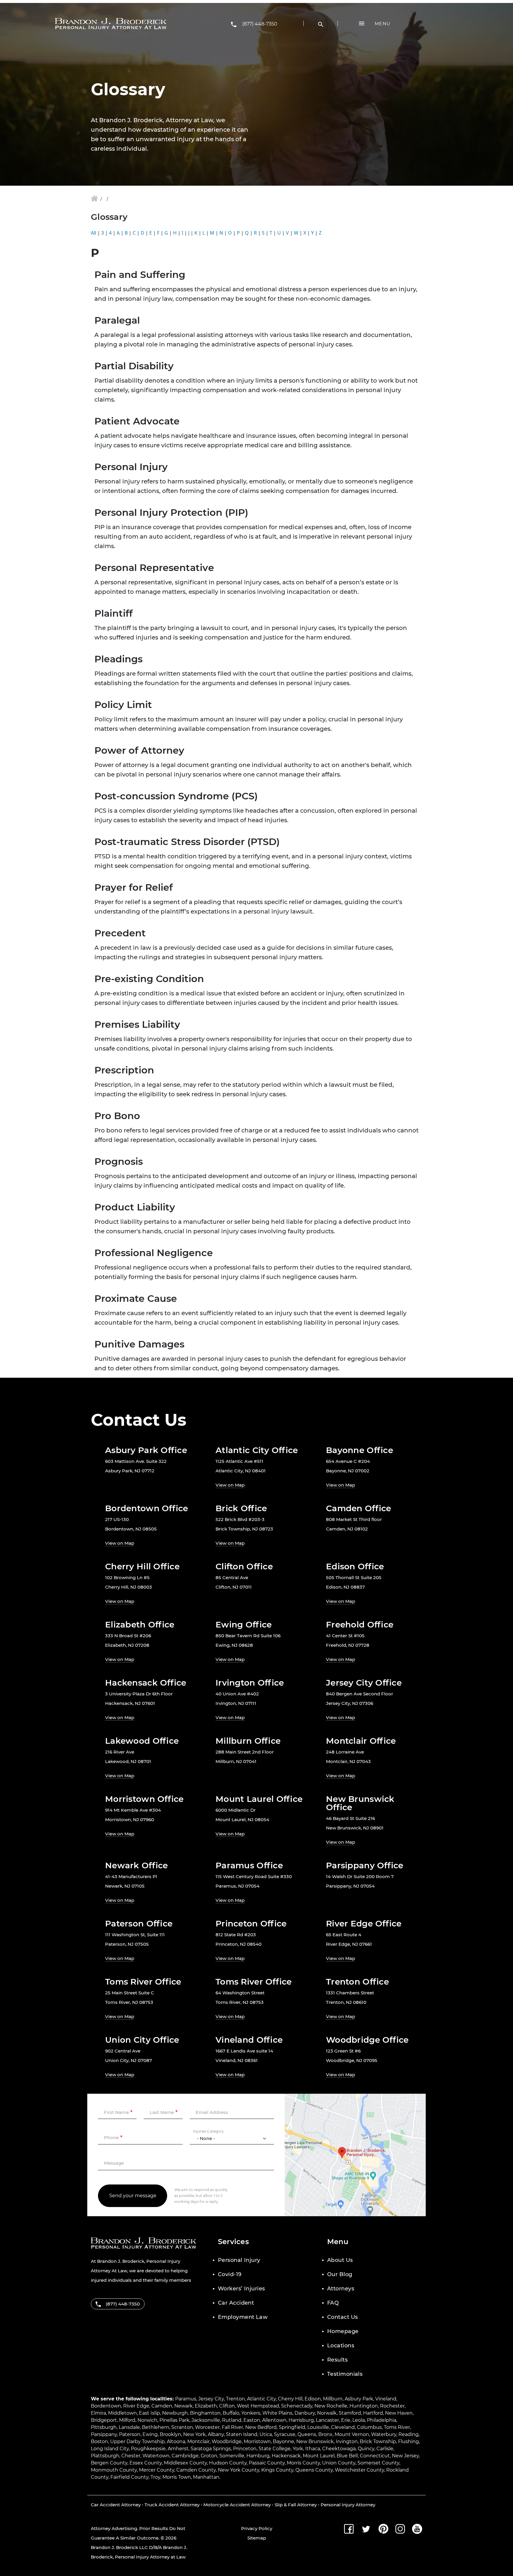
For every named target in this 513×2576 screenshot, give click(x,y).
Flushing (408, 2441)
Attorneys (341, 2289)
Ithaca (313, 2449)
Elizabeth (206, 2406)
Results (337, 2360)
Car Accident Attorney (116, 2505)
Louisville (318, 2427)
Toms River (397, 2427)
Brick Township (378, 2441)
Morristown (257, 2441)
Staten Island (242, 2434)
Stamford (350, 2413)
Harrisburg (301, 2420)
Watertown (156, 2456)
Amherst (178, 2449)
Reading (408, 2434)
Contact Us (343, 2317)
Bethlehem (156, 2427)
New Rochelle (331, 2406)
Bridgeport (104, 2420)
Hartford (373, 2413)
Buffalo (231, 2413)
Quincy (366, 2449)
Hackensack (286, 2456)
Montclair (198, 2441)
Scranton (182, 2427)
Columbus (369, 2427)
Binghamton (205, 2413)
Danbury (305, 2413)
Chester (131, 2456)
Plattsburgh (105, 2456)
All (94, 233)
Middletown (122, 2413)
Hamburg (258, 2456)
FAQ (333, 2303)
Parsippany (104, 2434)
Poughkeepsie (148, 2449)
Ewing (150, 2434)
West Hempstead (258, 2406)
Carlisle (385, 2449)
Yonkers (251, 2413)
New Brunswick (315, 2441)
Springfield (292, 2427)
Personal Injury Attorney (348, 2505)
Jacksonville (206, 2420)
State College (275, 2449)
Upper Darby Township (137, 2441)
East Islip (149, 2413)
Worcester (207, 2427)
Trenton (235, 2399)
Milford (127, 2420)
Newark (183, 2406)
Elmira (98, 2413)
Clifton (227, 2406)
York (298, 2449)
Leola (359, 2420)
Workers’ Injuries (242, 2289)
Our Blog (340, 2274)
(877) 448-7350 (260, 24)
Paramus (186, 2399)
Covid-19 (230, 2274)
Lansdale (129, 2427)
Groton (209, 2456)
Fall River (232, 2427)
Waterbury (384, 2434)
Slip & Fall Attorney (296, 2505)
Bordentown (106, 2406)
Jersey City (211, 2399)
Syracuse (285, 2434)
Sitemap (257, 2538)
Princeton (245, 2449)
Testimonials (345, 2374)
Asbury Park (359, 2399)
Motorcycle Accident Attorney (237, 2505)
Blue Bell (347, 2456)
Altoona (176, 2441)
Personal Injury (239, 2260)
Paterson (130, 2434)
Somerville (232, 2456)
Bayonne (284, 2441)
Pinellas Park (174, 2420)
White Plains (277, 2413)
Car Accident (236, 2303)
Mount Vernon (352, 2434)
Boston (99, 2441)
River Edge (136, 2406)
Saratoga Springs (211, 2449)
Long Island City (110, 2449)
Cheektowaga (339, 2449)
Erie (346, 2420)
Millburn (333, 2399)
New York (194, 2434)
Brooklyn (170, 2434)
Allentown (274, 2420)
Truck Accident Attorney (172, 2505)
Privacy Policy (257, 2528)
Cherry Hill (290, 2399)
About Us (340, 2260)
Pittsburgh (104, 2427)
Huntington (364, 2406)
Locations (341, 2346)
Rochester (392, 2406)
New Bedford (261, 2427)
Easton (252, 2420)
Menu (383, 24)
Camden (162, 2406)
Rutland (232, 2420)
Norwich (147, 2420)
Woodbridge (227, 2441)
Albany (216, 2434)
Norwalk (327, 2413)
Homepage (343, 2331)
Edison (313, 2399)
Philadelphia (382, 2420)
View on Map (230, 1485)
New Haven (399, 2413)
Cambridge (185, 2456)
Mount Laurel (319, 2456)
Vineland (386, 2399)
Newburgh (175, 2413)
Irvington (347, 2441)
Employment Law (243, 2317)
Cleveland (343, 2427)
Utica (266, 2434)
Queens (307, 2434)
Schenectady (297, 2406)
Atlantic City (261, 2399)
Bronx (325, 2434)
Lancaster (327, 2420)
